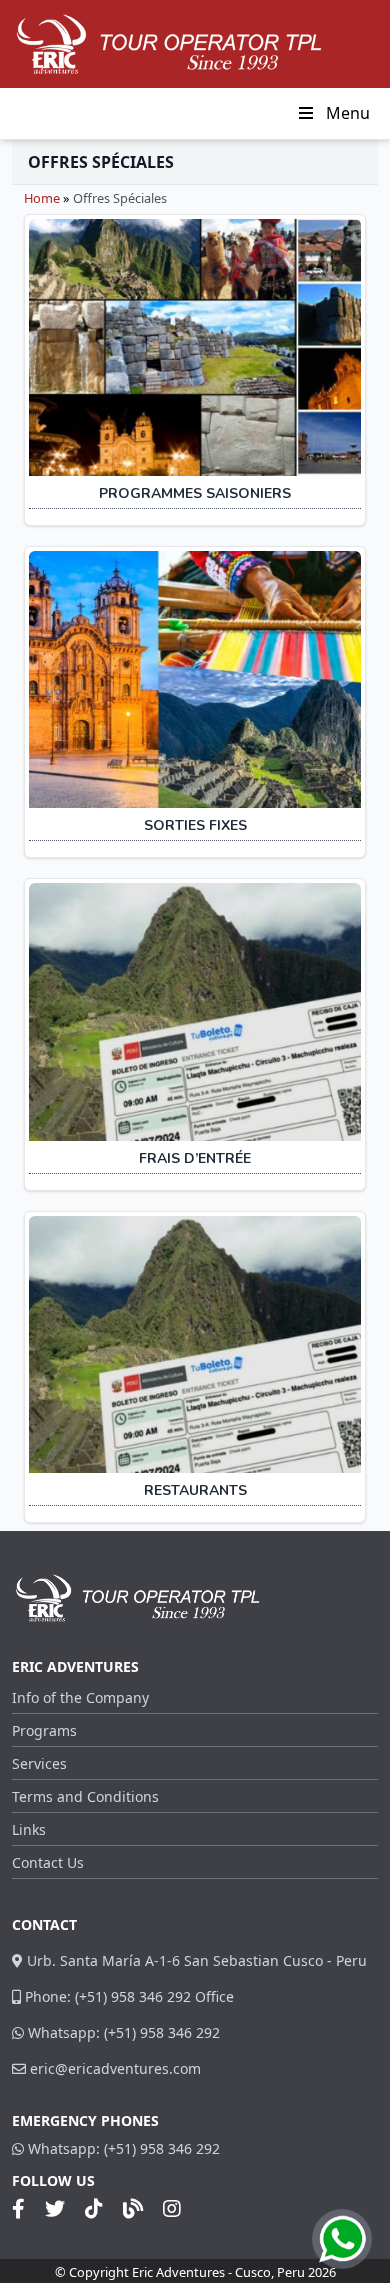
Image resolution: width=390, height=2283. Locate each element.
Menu (348, 113)
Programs (44, 1730)
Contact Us (48, 1862)
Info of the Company (80, 1697)
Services (39, 1763)
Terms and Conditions (85, 1796)
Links (29, 1829)
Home (42, 198)
